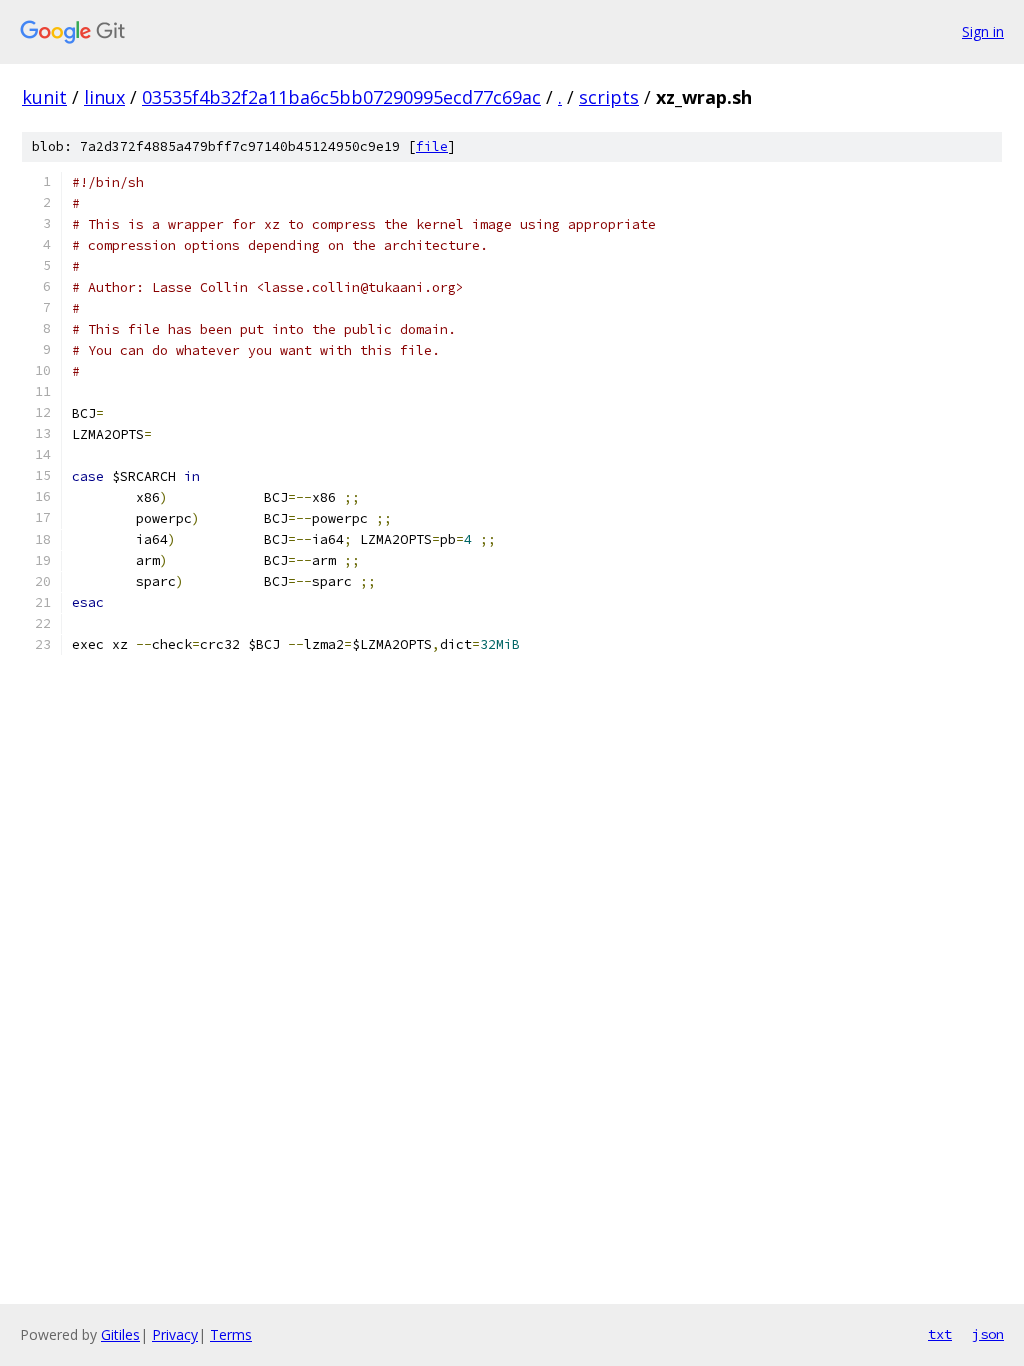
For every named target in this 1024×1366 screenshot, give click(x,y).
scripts (609, 97)
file (432, 146)
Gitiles (120, 1334)
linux (104, 97)
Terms (231, 1334)
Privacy (175, 1334)
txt (940, 1334)
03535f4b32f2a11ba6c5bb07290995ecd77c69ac (341, 97)
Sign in (983, 31)
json (988, 1334)
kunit (44, 97)
